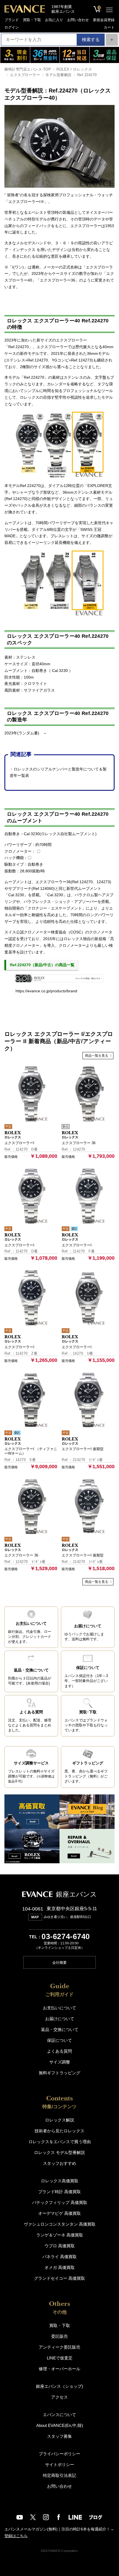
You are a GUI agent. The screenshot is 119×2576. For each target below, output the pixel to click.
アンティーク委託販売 (59, 2347)
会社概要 (59, 1963)
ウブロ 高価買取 (60, 2246)
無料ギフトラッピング (59, 2073)
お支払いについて (59, 2008)
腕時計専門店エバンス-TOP (28, 69)
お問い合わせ (78, 20)
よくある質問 (59, 2051)
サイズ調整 (60, 2062)
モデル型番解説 (59, 75)
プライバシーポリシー (59, 2454)
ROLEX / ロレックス (74, 69)
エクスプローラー (25, 75)
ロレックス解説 (60, 2120)
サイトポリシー (60, 2465)
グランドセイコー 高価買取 (59, 2278)
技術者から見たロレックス (59, 2131)
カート (109, 27)
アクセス (59, 2397)
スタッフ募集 (59, 2436)
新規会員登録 (104, 20)
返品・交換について (60, 2029)
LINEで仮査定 (60, 2358)
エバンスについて (59, 2415)
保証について (59, 2040)
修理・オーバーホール (59, 2369)
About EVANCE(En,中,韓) (60, 2425)
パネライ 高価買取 (59, 2257)
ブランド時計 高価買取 (59, 2192)
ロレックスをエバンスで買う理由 (60, 2142)
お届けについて (60, 2019)
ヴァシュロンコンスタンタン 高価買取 (60, 2224)
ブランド (12, 20)
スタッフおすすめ (59, 2163)
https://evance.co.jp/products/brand (46, 991)
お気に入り (54, 20)
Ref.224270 (87, 75)
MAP (35, 1917)
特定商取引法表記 (59, 2475)
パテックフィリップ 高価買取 (60, 2202)
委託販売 (59, 2336)
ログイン (12, 27)
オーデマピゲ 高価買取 (59, 2213)
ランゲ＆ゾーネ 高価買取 (60, 2235)
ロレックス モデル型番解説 (59, 2152)
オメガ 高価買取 (60, 2267)
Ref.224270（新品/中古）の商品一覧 (42, 965)
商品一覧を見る (97, 1056)
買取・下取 (32, 20)
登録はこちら (16, 2536)
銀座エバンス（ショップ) (59, 2386)
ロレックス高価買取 (60, 2181)
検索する (91, 40)
